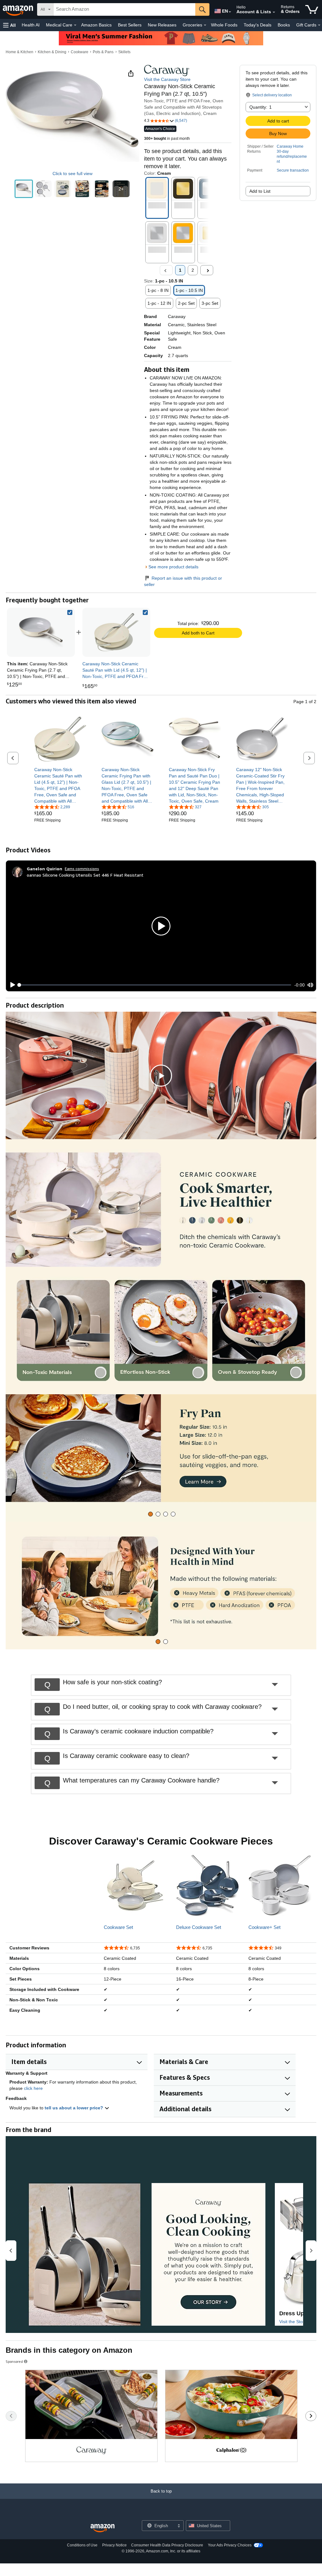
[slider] (155, 985)
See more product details (173, 567)
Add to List (260, 191)
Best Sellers (130, 25)
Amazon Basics (96, 25)
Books (284, 25)
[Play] (11, 985)
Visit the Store (293, 2322)
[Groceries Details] (205, 25)
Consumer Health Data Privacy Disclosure (167, 2545)
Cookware (80, 52)
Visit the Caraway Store (167, 79)
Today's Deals (258, 25)
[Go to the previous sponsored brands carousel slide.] (11, 2416)
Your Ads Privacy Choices (230, 2545)
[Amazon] (19, 9)
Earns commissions (82, 869)
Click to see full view (72, 173)
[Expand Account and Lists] (274, 12)
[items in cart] (312, 9)
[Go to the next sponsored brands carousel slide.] (311, 2416)
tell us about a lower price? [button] (75, 2108)
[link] (116, 632)
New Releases (162, 25)
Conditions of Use (82, 2545)
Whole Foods (224, 25)
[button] (9, 25)
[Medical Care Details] (75, 25)
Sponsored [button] (14, 2361)
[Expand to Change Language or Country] (230, 12)
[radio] (24, 189)
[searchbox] (124, 9)
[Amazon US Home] (103, 2528)
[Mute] (310, 985)
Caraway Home (290, 146)
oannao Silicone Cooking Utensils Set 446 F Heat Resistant (85, 875)
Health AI (31, 25)
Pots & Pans (103, 52)
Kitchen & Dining (52, 52)
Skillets (124, 52)
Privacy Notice (114, 2545)
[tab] (150, 1514)
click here (33, 2088)
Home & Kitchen (19, 52)
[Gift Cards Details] (319, 25)
